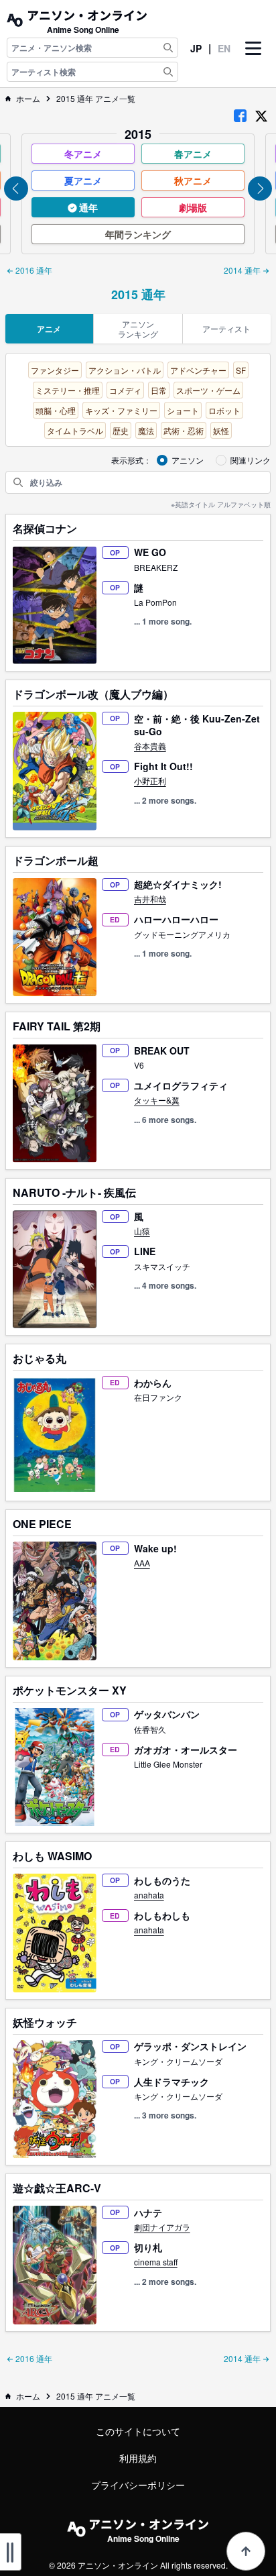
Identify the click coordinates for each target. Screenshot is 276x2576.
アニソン (188, 460)
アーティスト (226, 328)
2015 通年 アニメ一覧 (96, 99)
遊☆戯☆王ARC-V (57, 2188)
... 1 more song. (163, 621)
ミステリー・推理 (68, 390)
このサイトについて (138, 2431)
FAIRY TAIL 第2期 (57, 1026)
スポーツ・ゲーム (208, 390)
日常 (159, 390)
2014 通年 (243, 270)
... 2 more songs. (165, 800)
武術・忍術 (184, 430)
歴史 (121, 430)
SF (241, 370)
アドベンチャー (198, 370)
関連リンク (251, 460)
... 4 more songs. (165, 1285)
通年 (87, 207)
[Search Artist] (168, 72)
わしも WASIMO (52, 1856)
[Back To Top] (246, 2551)
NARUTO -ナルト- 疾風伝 (74, 1193)
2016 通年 (33, 270)
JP (196, 48)
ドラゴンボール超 (56, 861)
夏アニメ (83, 180)
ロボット (224, 410)
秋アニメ (193, 180)
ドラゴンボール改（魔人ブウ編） (93, 694)
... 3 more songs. (165, 2115)
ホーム (28, 99)
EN (224, 48)
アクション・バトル (125, 370)
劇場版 (193, 207)
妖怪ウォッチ (45, 2023)
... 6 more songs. (165, 1120)
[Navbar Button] (253, 60)
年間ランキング (138, 234)
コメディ (125, 390)
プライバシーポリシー (138, 2485)
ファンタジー (55, 370)
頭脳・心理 (56, 410)
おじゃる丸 (40, 1358)
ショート (183, 410)
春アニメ (193, 154)
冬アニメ (83, 154)
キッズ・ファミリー (121, 410)
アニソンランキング (138, 329)
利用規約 (138, 2458)
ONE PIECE (42, 1524)
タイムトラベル (75, 430)
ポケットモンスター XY (70, 1690)
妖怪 (221, 430)
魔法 (146, 430)
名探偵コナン (45, 529)
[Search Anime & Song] (168, 48)
